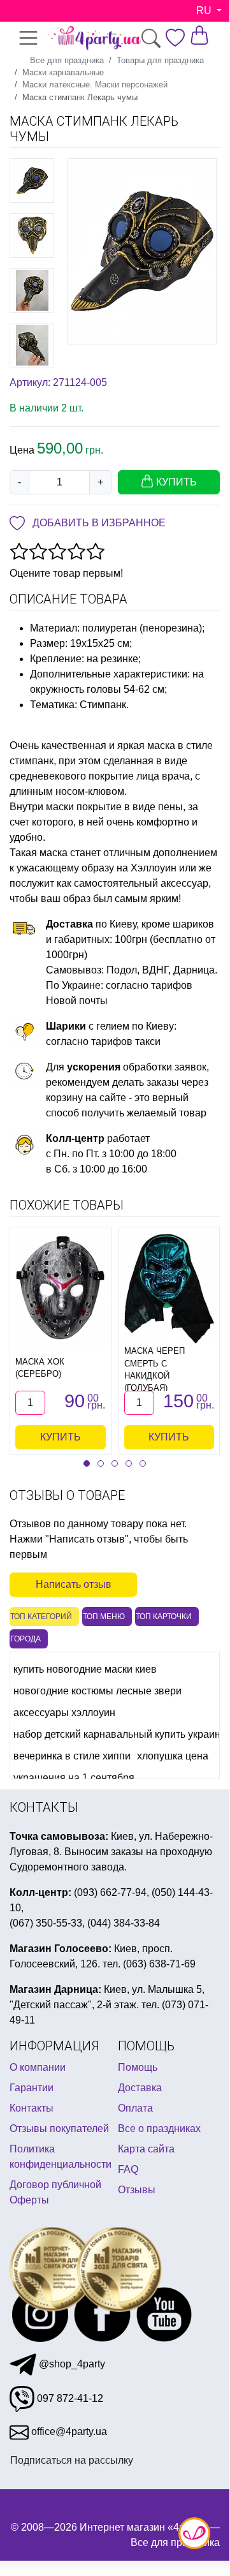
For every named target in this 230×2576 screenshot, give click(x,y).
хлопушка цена (173, 1756)
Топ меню (104, 1617)
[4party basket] (199, 34)
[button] (87, 1463)
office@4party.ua (68, 2432)
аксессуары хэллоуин (64, 1713)
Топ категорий (41, 1617)
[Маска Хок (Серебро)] (61, 1289)
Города (25, 1639)
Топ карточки (164, 1617)
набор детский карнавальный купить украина (120, 1734)
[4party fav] (175, 37)
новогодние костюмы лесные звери (97, 1691)
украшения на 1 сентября (74, 1778)
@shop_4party (71, 2364)
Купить (61, 1437)
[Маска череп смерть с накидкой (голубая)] (169, 1289)
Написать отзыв (74, 1584)
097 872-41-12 (69, 2398)
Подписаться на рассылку (72, 2460)
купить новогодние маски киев (85, 1669)
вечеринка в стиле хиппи (72, 1756)
